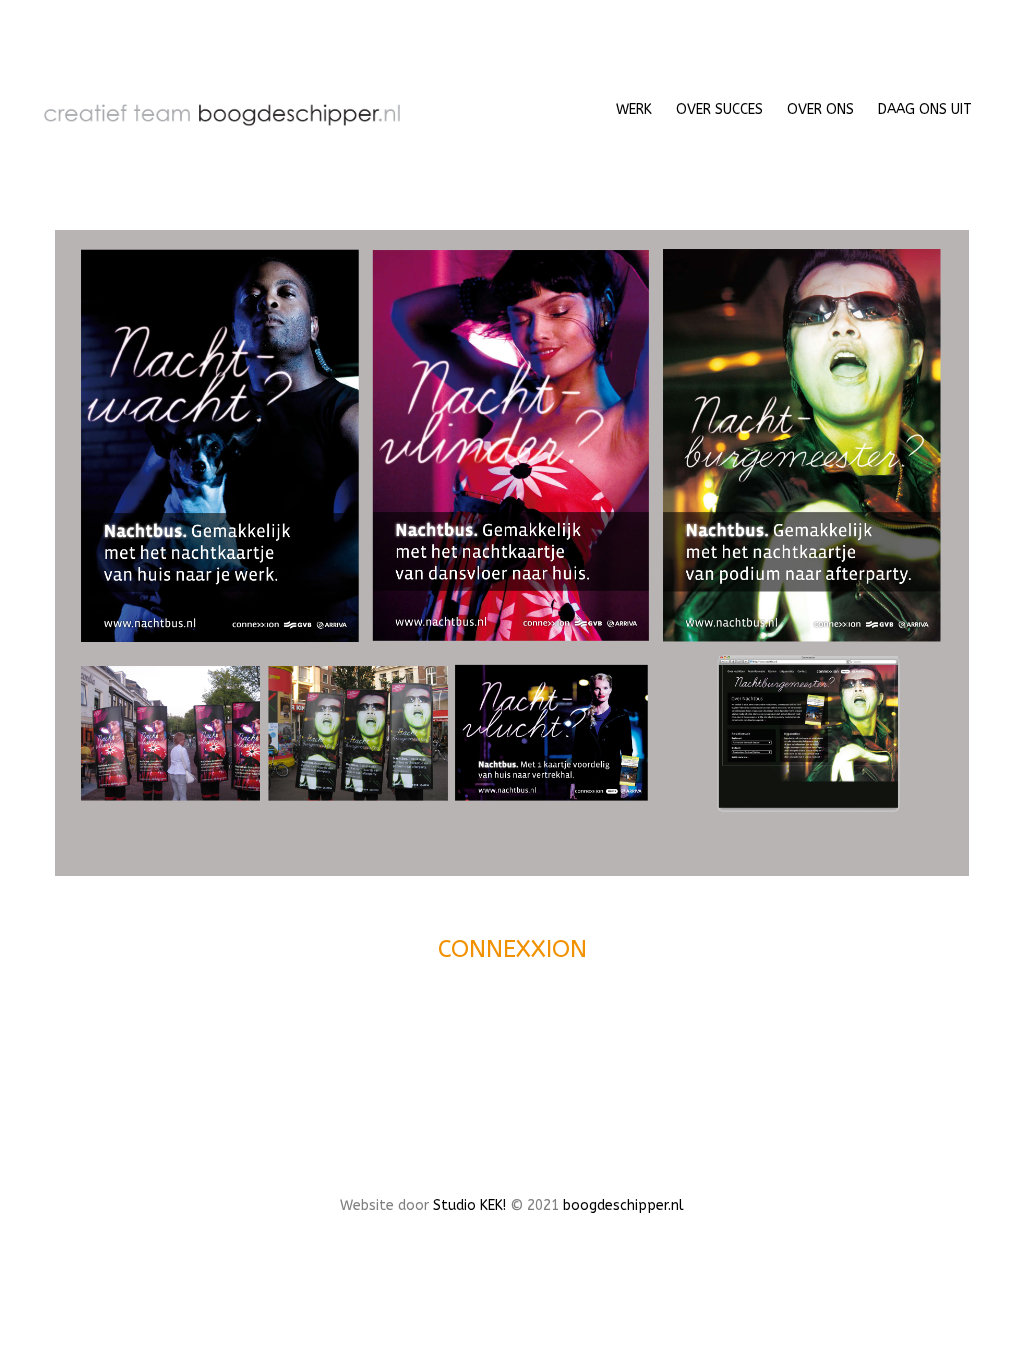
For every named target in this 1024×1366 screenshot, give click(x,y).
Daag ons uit (925, 109)
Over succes (719, 109)
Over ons (820, 109)
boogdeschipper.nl (623, 1205)
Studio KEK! (469, 1205)
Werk (634, 109)
